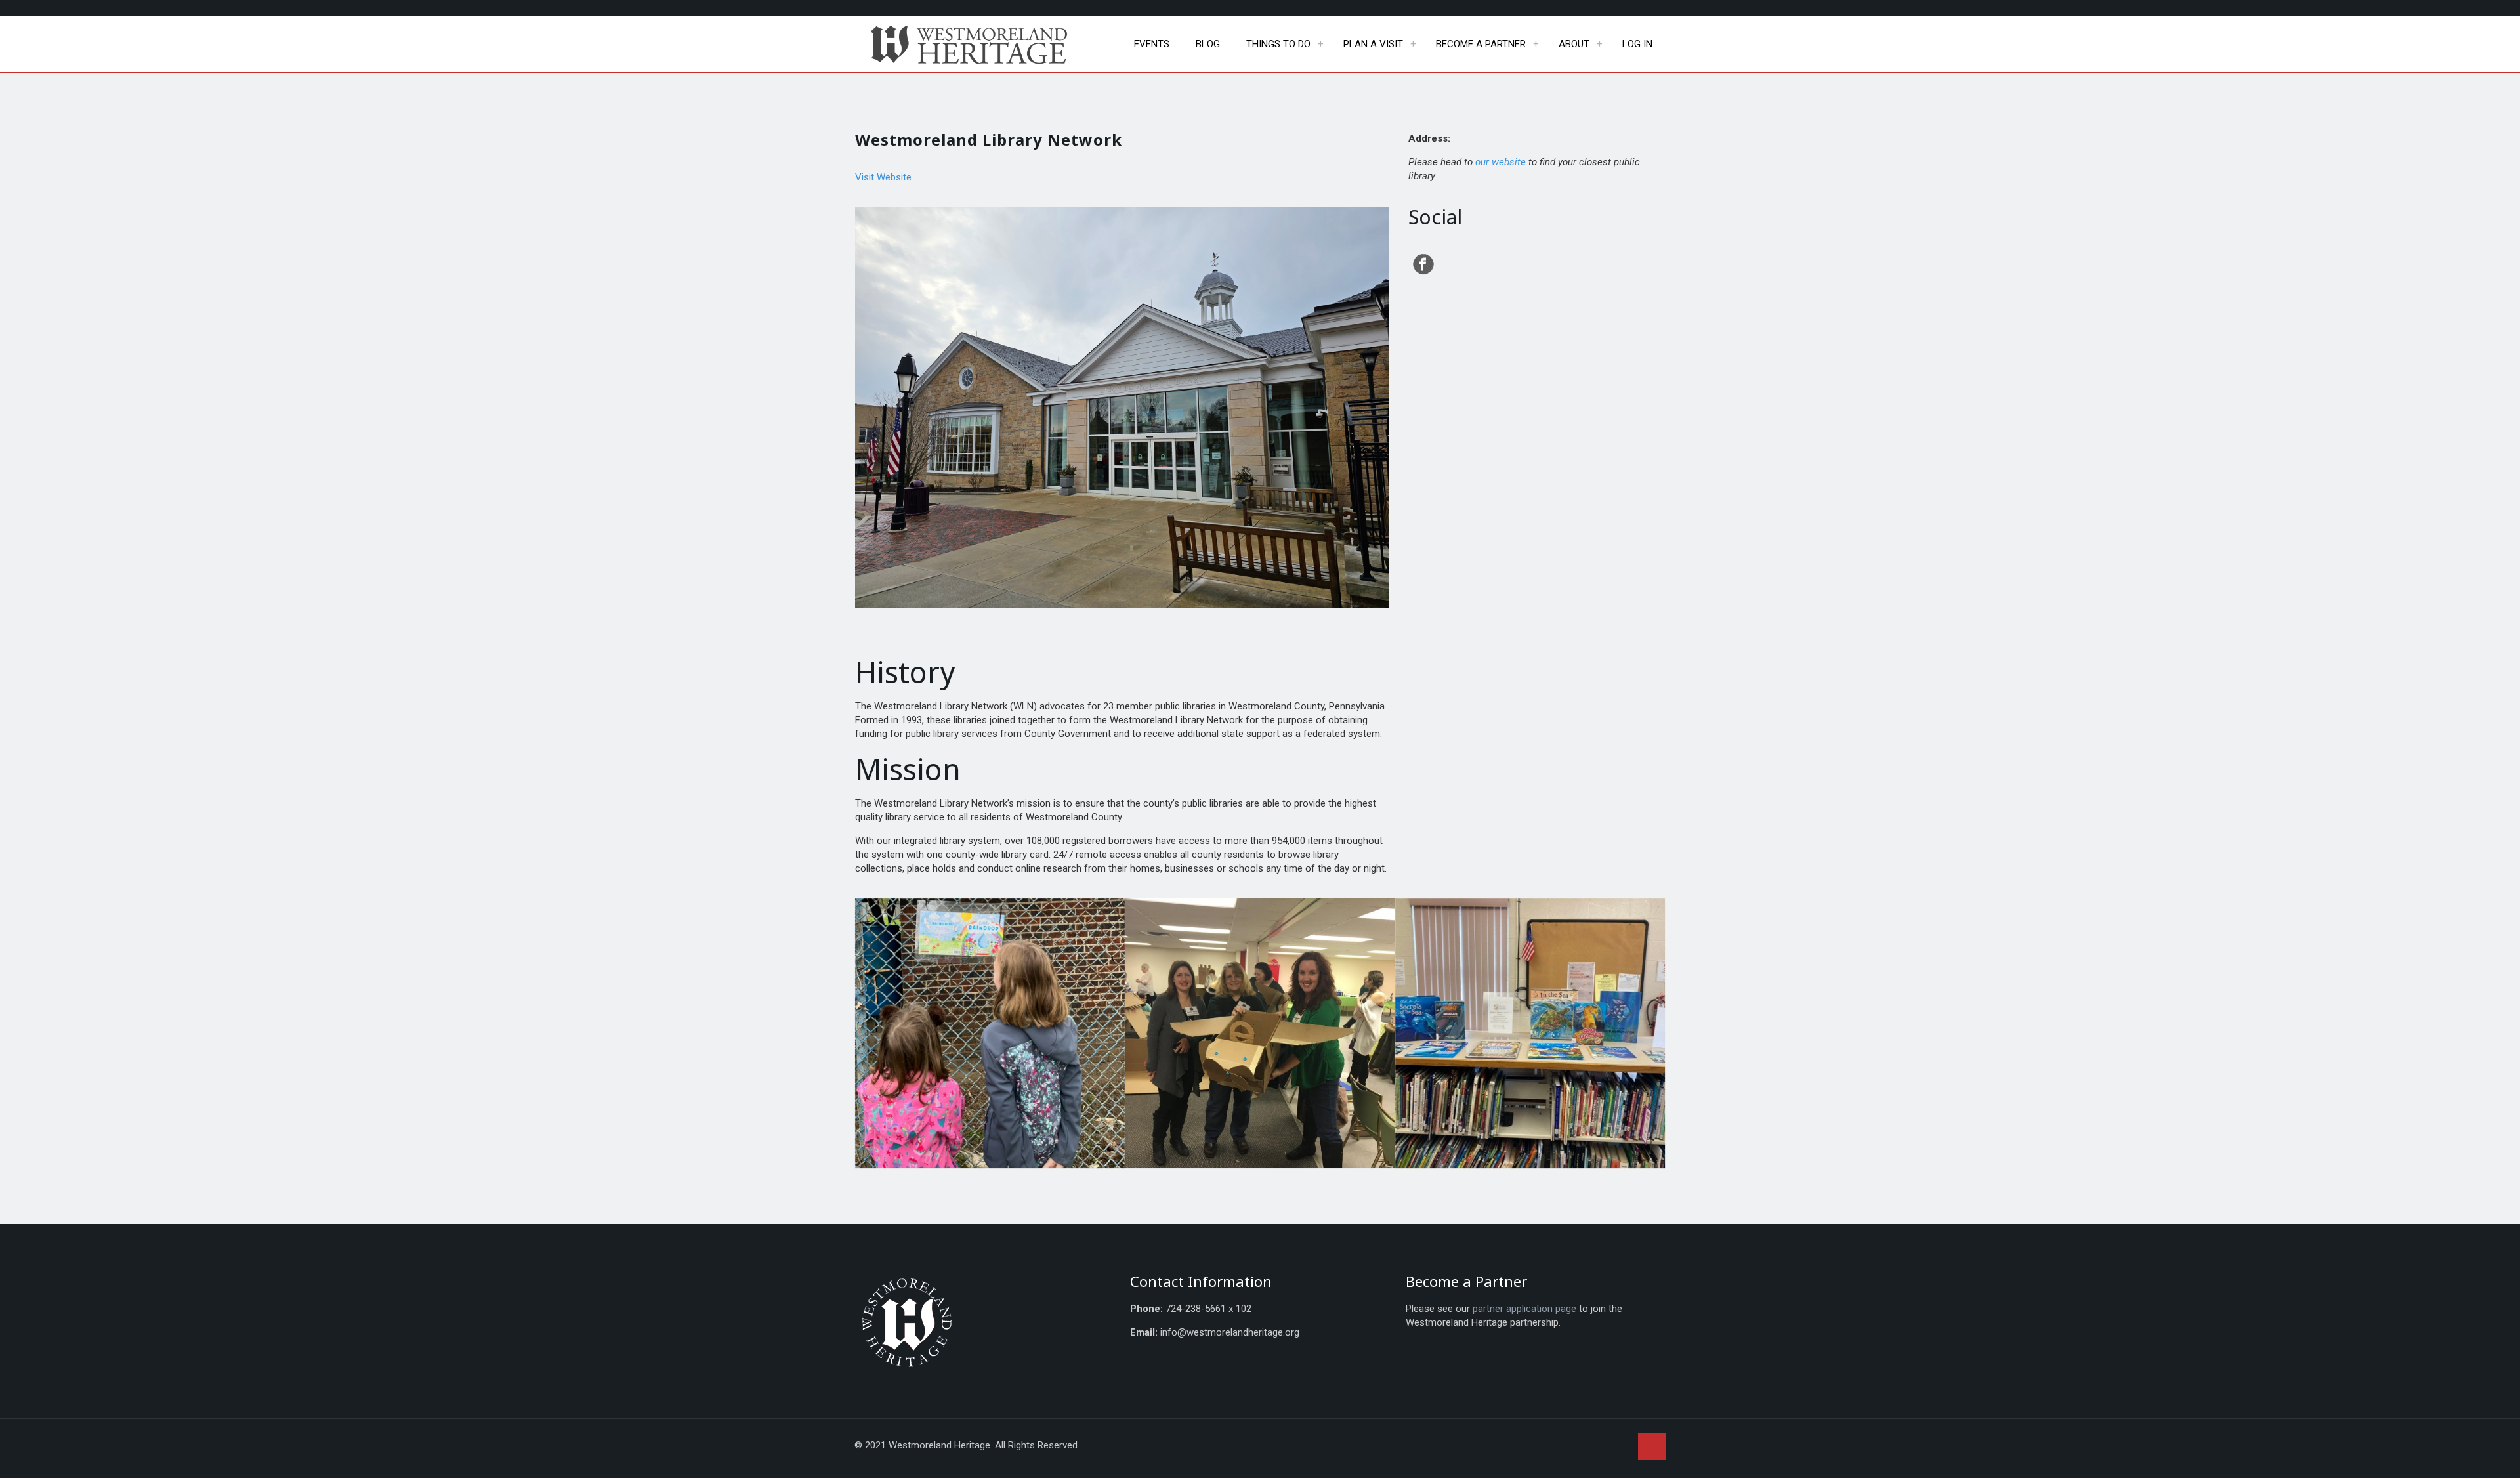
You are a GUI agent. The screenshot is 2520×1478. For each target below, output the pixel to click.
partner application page (1524, 1309)
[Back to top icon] (1652, 1446)
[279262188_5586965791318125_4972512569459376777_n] (1530, 1034)
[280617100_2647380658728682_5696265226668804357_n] (990, 1034)
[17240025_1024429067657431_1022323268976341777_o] (1260, 1034)
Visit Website (883, 177)
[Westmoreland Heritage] (972, 44)
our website (1501, 162)
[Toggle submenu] (1320, 44)
